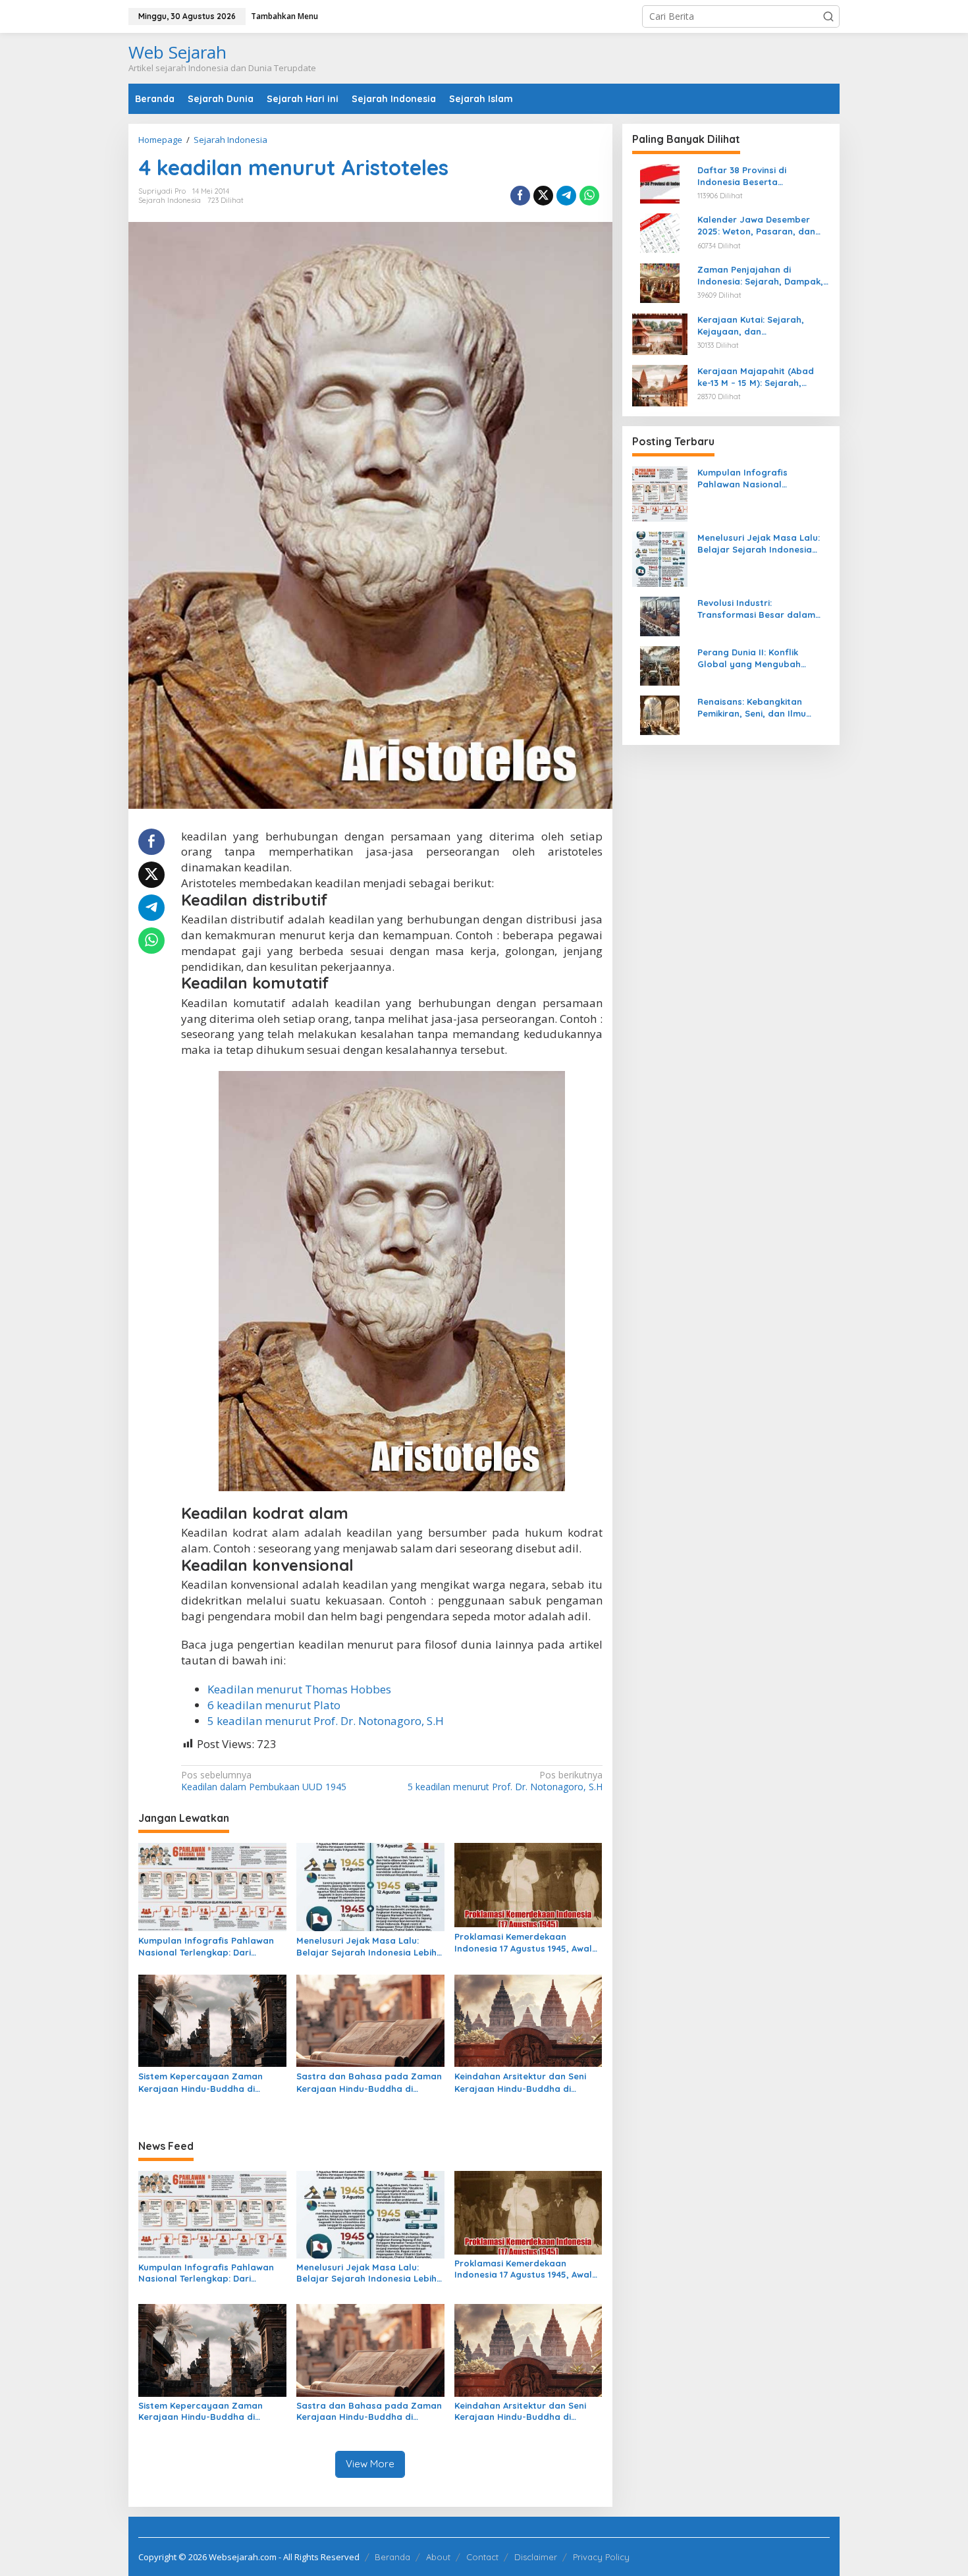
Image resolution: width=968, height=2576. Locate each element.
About (438, 2557)
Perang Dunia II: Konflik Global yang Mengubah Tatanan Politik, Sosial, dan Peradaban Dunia (757, 658)
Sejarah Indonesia (170, 200)
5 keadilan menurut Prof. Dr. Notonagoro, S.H (326, 1721)
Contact (482, 2557)
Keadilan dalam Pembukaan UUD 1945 (264, 1781)
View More (370, 2464)
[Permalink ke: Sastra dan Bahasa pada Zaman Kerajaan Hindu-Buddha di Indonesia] (370, 2020)
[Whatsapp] (589, 196)
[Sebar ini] (520, 196)
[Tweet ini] (543, 196)
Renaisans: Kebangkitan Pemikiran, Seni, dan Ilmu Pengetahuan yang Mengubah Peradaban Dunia (764, 708)
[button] (828, 16)
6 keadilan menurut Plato (274, 1705)
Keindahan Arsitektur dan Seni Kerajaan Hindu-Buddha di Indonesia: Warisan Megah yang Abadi (524, 2082)
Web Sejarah (177, 52)
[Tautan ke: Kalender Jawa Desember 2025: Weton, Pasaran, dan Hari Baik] (660, 232)
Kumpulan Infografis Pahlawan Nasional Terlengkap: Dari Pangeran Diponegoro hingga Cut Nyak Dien (206, 1947)
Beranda (392, 2557)
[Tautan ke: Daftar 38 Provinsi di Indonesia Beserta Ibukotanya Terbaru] (660, 183)
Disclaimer (536, 2557)
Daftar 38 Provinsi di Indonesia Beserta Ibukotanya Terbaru (742, 176)
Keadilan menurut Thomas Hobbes (299, 1689)
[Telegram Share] (566, 196)
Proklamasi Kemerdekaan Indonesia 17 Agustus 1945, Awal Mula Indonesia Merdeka (523, 1943)
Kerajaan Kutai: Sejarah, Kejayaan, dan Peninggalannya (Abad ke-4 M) (758, 326)
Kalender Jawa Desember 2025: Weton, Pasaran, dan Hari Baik (756, 226)
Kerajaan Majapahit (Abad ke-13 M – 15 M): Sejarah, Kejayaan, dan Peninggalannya (756, 377)
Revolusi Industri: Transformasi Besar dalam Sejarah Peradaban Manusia (760, 609)
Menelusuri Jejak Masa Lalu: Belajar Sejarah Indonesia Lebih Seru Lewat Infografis (366, 1947)
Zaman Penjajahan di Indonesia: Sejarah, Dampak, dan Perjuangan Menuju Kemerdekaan (760, 276)
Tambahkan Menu (284, 16)
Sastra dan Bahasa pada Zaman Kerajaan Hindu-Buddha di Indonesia (369, 2082)
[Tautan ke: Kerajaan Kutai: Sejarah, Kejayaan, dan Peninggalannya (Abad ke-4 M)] (660, 333)
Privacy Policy (601, 2557)
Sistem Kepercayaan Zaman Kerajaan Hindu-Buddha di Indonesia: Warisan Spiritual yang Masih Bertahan (212, 2082)
